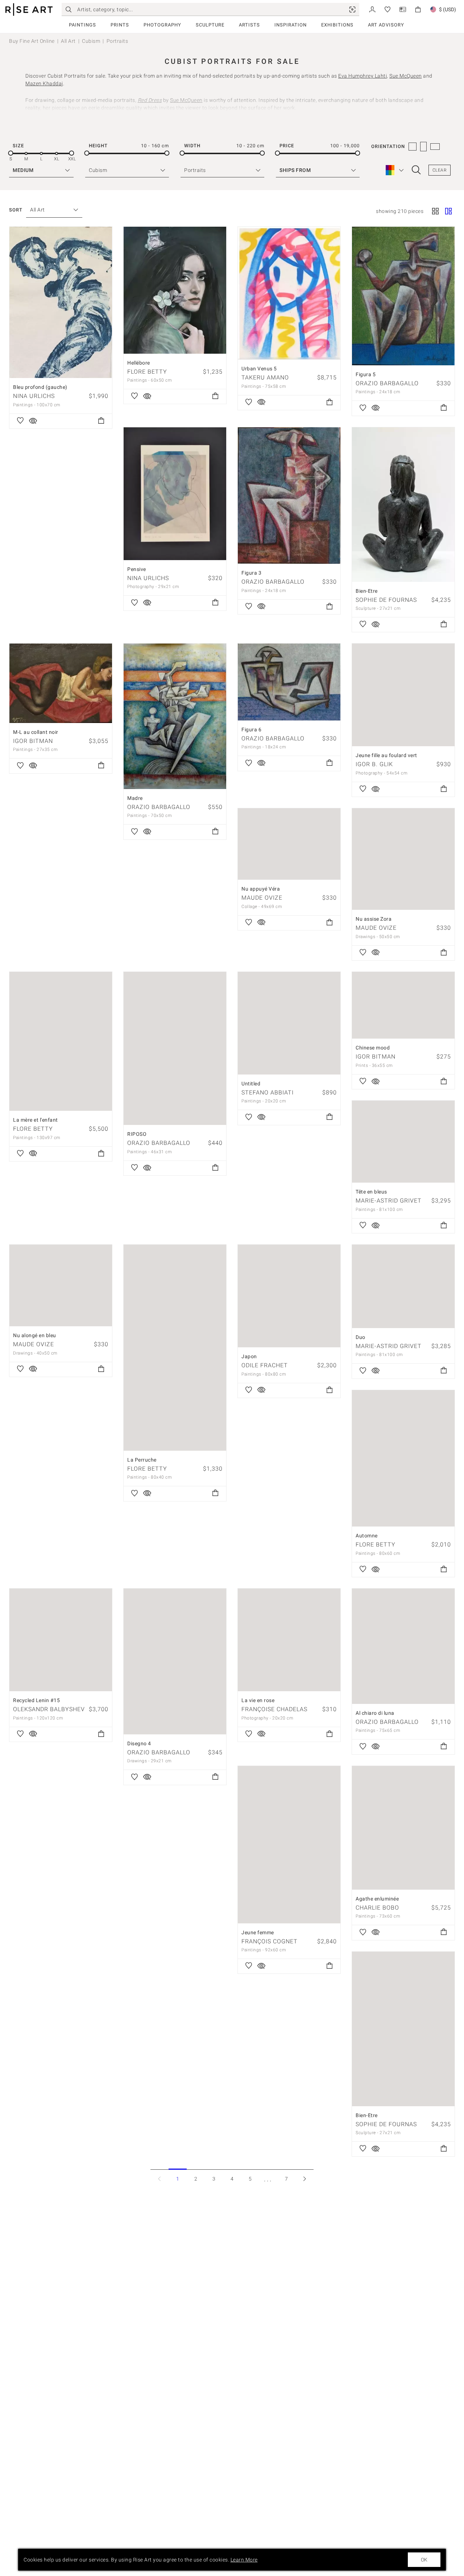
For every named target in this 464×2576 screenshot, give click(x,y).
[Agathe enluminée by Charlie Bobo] (403, 1828)
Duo (361, 1337)
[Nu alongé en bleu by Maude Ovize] (61, 1285)
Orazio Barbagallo (387, 383)
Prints (120, 25)
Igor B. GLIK (374, 764)
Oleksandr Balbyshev (49, 1709)
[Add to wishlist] (20, 421)
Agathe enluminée (377, 1899)
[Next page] (304, 2179)
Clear (440, 170)
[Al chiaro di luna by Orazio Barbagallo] (403, 1646)
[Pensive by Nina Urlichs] (175, 494)
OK (424, 2560)
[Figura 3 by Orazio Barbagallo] (289, 496)
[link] (352, 9)
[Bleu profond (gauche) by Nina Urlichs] (61, 302)
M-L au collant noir (36, 732)
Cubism (91, 41)
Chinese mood (373, 1048)
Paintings (82, 25)
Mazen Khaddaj (44, 83)
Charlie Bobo (377, 1908)
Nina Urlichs (34, 396)
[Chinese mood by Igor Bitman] (403, 1005)
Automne (367, 1536)
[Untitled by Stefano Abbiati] (289, 1023)
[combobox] (51, 210)
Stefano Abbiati (268, 1092)
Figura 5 (366, 374)
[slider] (11, 153)
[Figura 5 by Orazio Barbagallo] (403, 296)
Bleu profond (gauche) (40, 387)
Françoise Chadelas (274, 1709)
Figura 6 (251, 730)
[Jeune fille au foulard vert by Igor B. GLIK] (403, 695)
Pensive (137, 569)
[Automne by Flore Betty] (403, 1458)
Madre (135, 798)
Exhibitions (337, 25)
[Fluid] (448, 212)
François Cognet (270, 1941)
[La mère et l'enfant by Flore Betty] (61, 1041)
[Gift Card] (403, 9)
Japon (249, 1356)
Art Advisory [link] (386, 25)
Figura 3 (251, 573)
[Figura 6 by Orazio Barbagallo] (289, 682)
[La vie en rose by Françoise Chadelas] (289, 1640)
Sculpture (210, 25)
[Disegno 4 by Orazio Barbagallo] (175, 1661)
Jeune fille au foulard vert (386, 755)
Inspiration (291, 25)
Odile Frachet (265, 1365)
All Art (68, 41)
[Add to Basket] (101, 421)
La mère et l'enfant (36, 1120)
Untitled (251, 1084)
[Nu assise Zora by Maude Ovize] (403, 859)
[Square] (435, 212)
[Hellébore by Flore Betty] (175, 290)
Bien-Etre (367, 591)
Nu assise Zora (374, 919)
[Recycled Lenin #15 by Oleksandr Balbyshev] (61, 1640)
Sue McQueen (406, 76)
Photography (162, 25)
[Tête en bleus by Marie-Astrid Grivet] (403, 1142)
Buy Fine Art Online (32, 41)
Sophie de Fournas (386, 600)
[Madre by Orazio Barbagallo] (175, 716)
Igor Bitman (33, 741)
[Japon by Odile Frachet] (289, 1296)
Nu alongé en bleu (35, 1335)
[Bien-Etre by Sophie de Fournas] (403, 505)
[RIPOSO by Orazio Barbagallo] (175, 1048)
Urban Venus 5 (259, 369)
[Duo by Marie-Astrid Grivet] (403, 1286)
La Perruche (142, 1460)
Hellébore (139, 363)
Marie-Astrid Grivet (389, 1201)
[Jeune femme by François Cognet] (289, 1845)
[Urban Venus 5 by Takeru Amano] (289, 293)
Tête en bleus (371, 1192)
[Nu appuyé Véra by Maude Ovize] (289, 844)
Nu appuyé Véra (261, 889)
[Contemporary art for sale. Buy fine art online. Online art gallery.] (29, 10)
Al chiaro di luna (375, 1713)
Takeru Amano (265, 377)
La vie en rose (258, 1700)
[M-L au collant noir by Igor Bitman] (61, 683)
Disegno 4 (139, 1743)
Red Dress (150, 100)
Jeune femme (258, 1932)
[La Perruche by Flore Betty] (175, 1347)
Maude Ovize (262, 898)
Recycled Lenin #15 (36, 1700)
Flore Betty (147, 372)
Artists (249, 25)
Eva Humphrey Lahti (362, 76)
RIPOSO (137, 1134)
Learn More (244, 2560)
